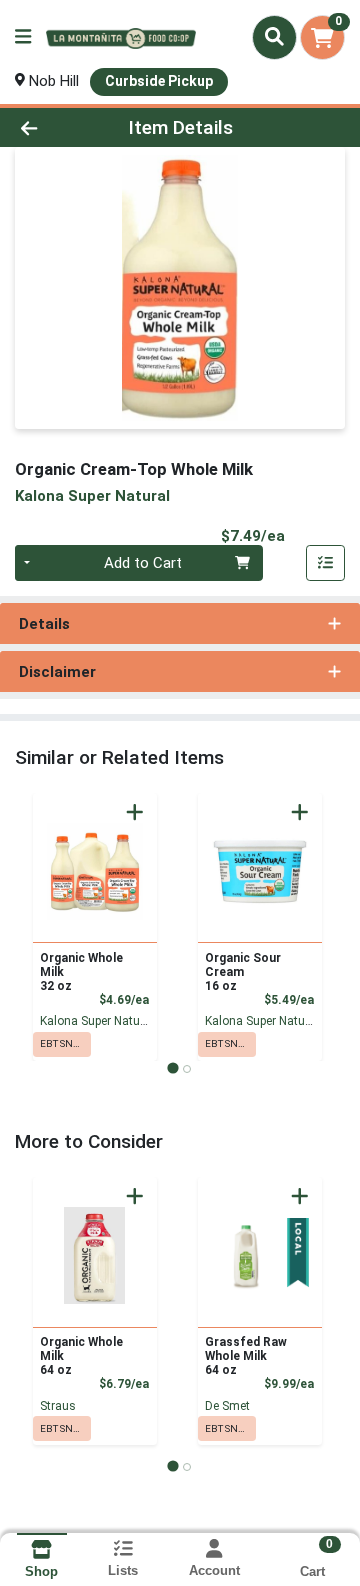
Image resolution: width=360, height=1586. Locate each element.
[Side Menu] (23, 37)
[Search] (274, 37)
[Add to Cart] (135, 812)
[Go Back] (56, 127)
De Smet (227, 1406)
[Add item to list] (326, 563)
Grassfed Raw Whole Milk (246, 1356)
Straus (58, 1406)
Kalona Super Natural (97, 1021)
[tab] (172, 1068)
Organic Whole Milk (81, 972)
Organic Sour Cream (243, 972)
